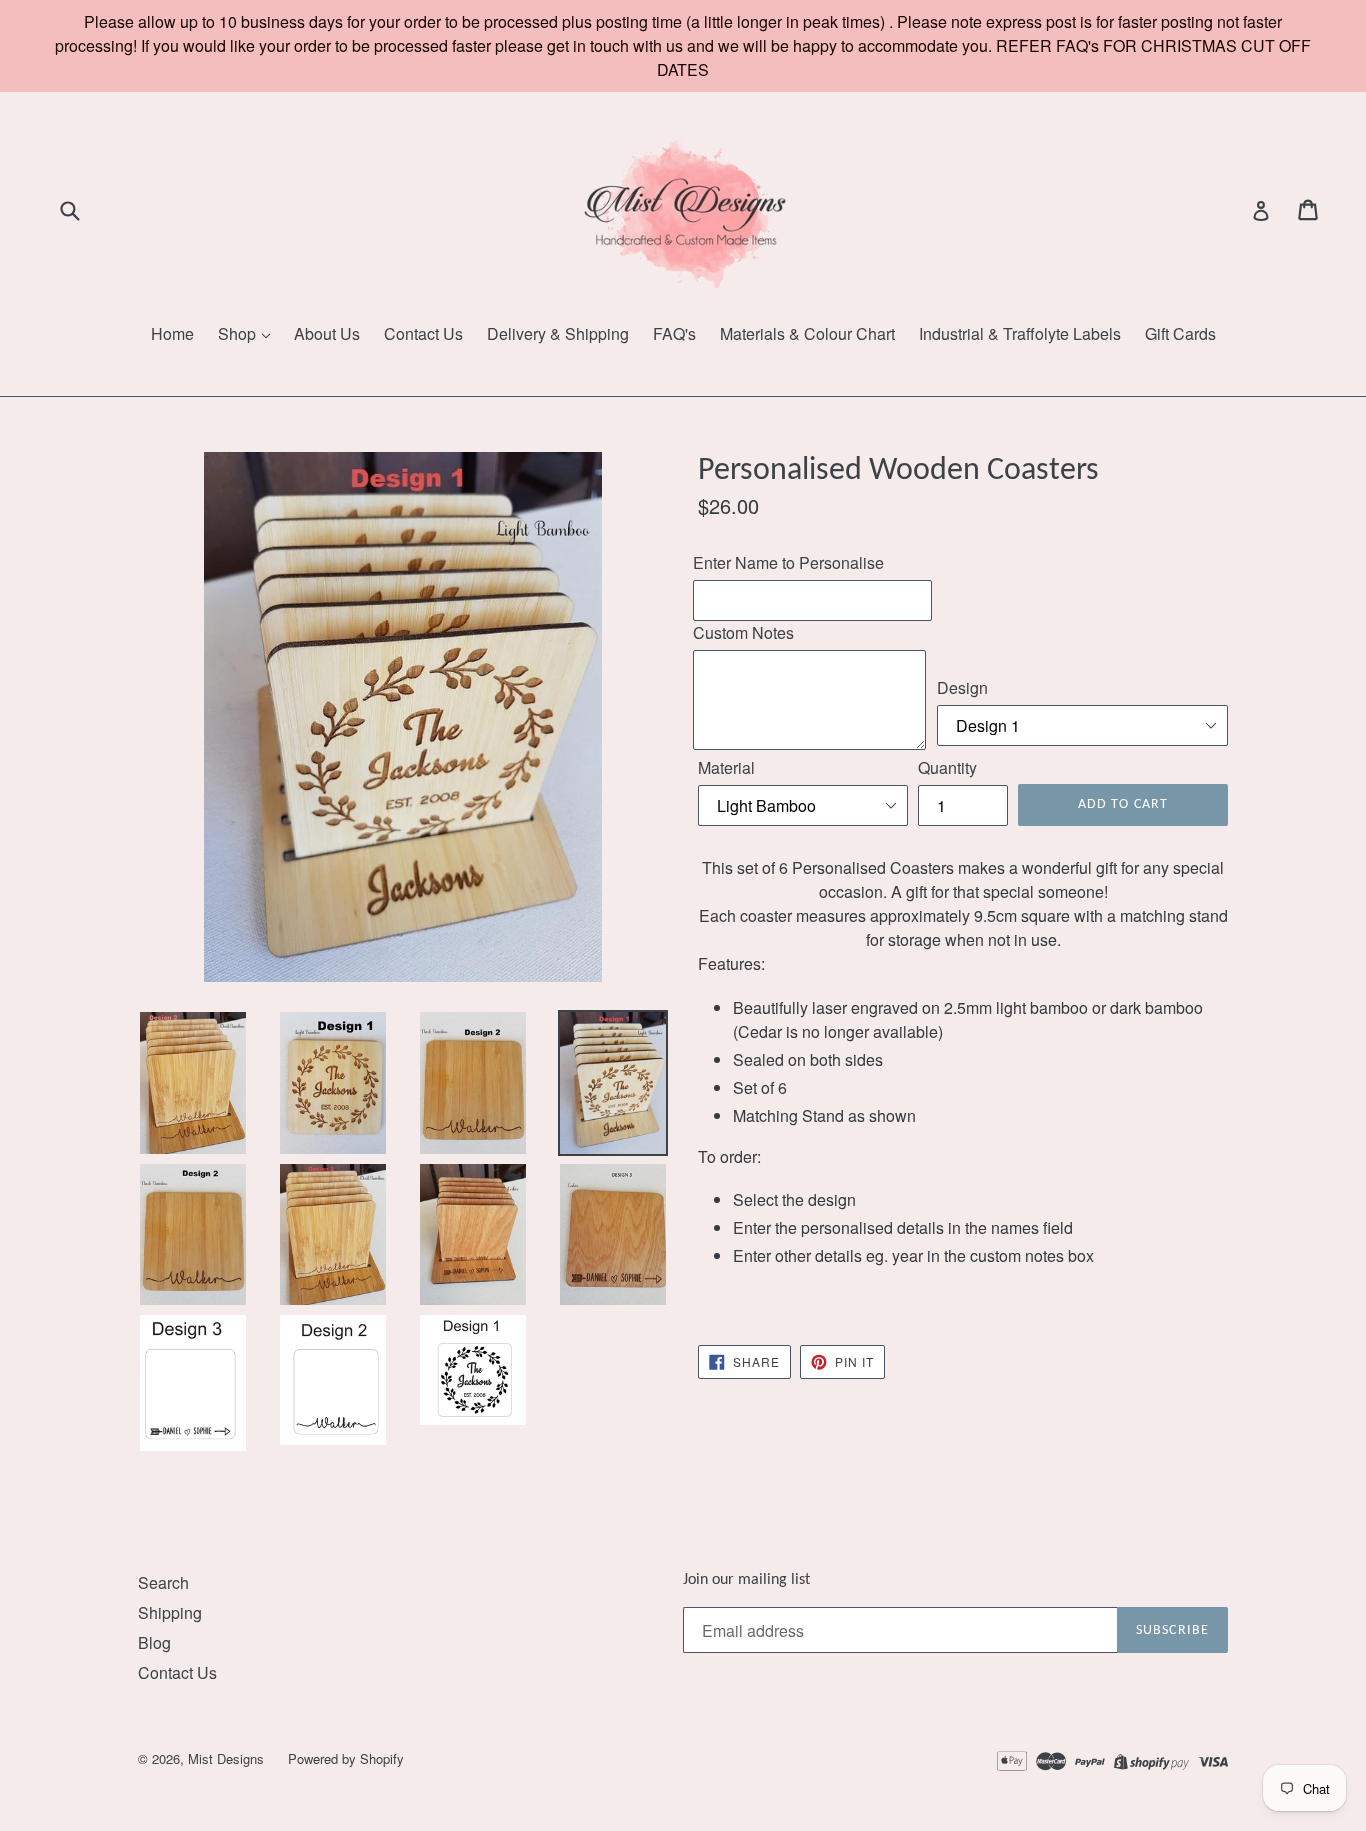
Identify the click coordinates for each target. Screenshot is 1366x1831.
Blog (154, 1642)
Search (163, 1582)
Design (962, 687)
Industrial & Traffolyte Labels (1020, 333)
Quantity (947, 767)
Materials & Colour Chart (807, 333)
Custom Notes (743, 632)
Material (726, 767)
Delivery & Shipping (558, 333)
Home (172, 333)
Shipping (170, 1612)
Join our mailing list (746, 1580)
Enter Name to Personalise (788, 562)
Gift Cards (1180, 333)
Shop (239, 333)
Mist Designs (228, 1758)
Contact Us (423, 333)
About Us (327, 333)
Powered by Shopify (346, 1758)
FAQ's (674, 333)
